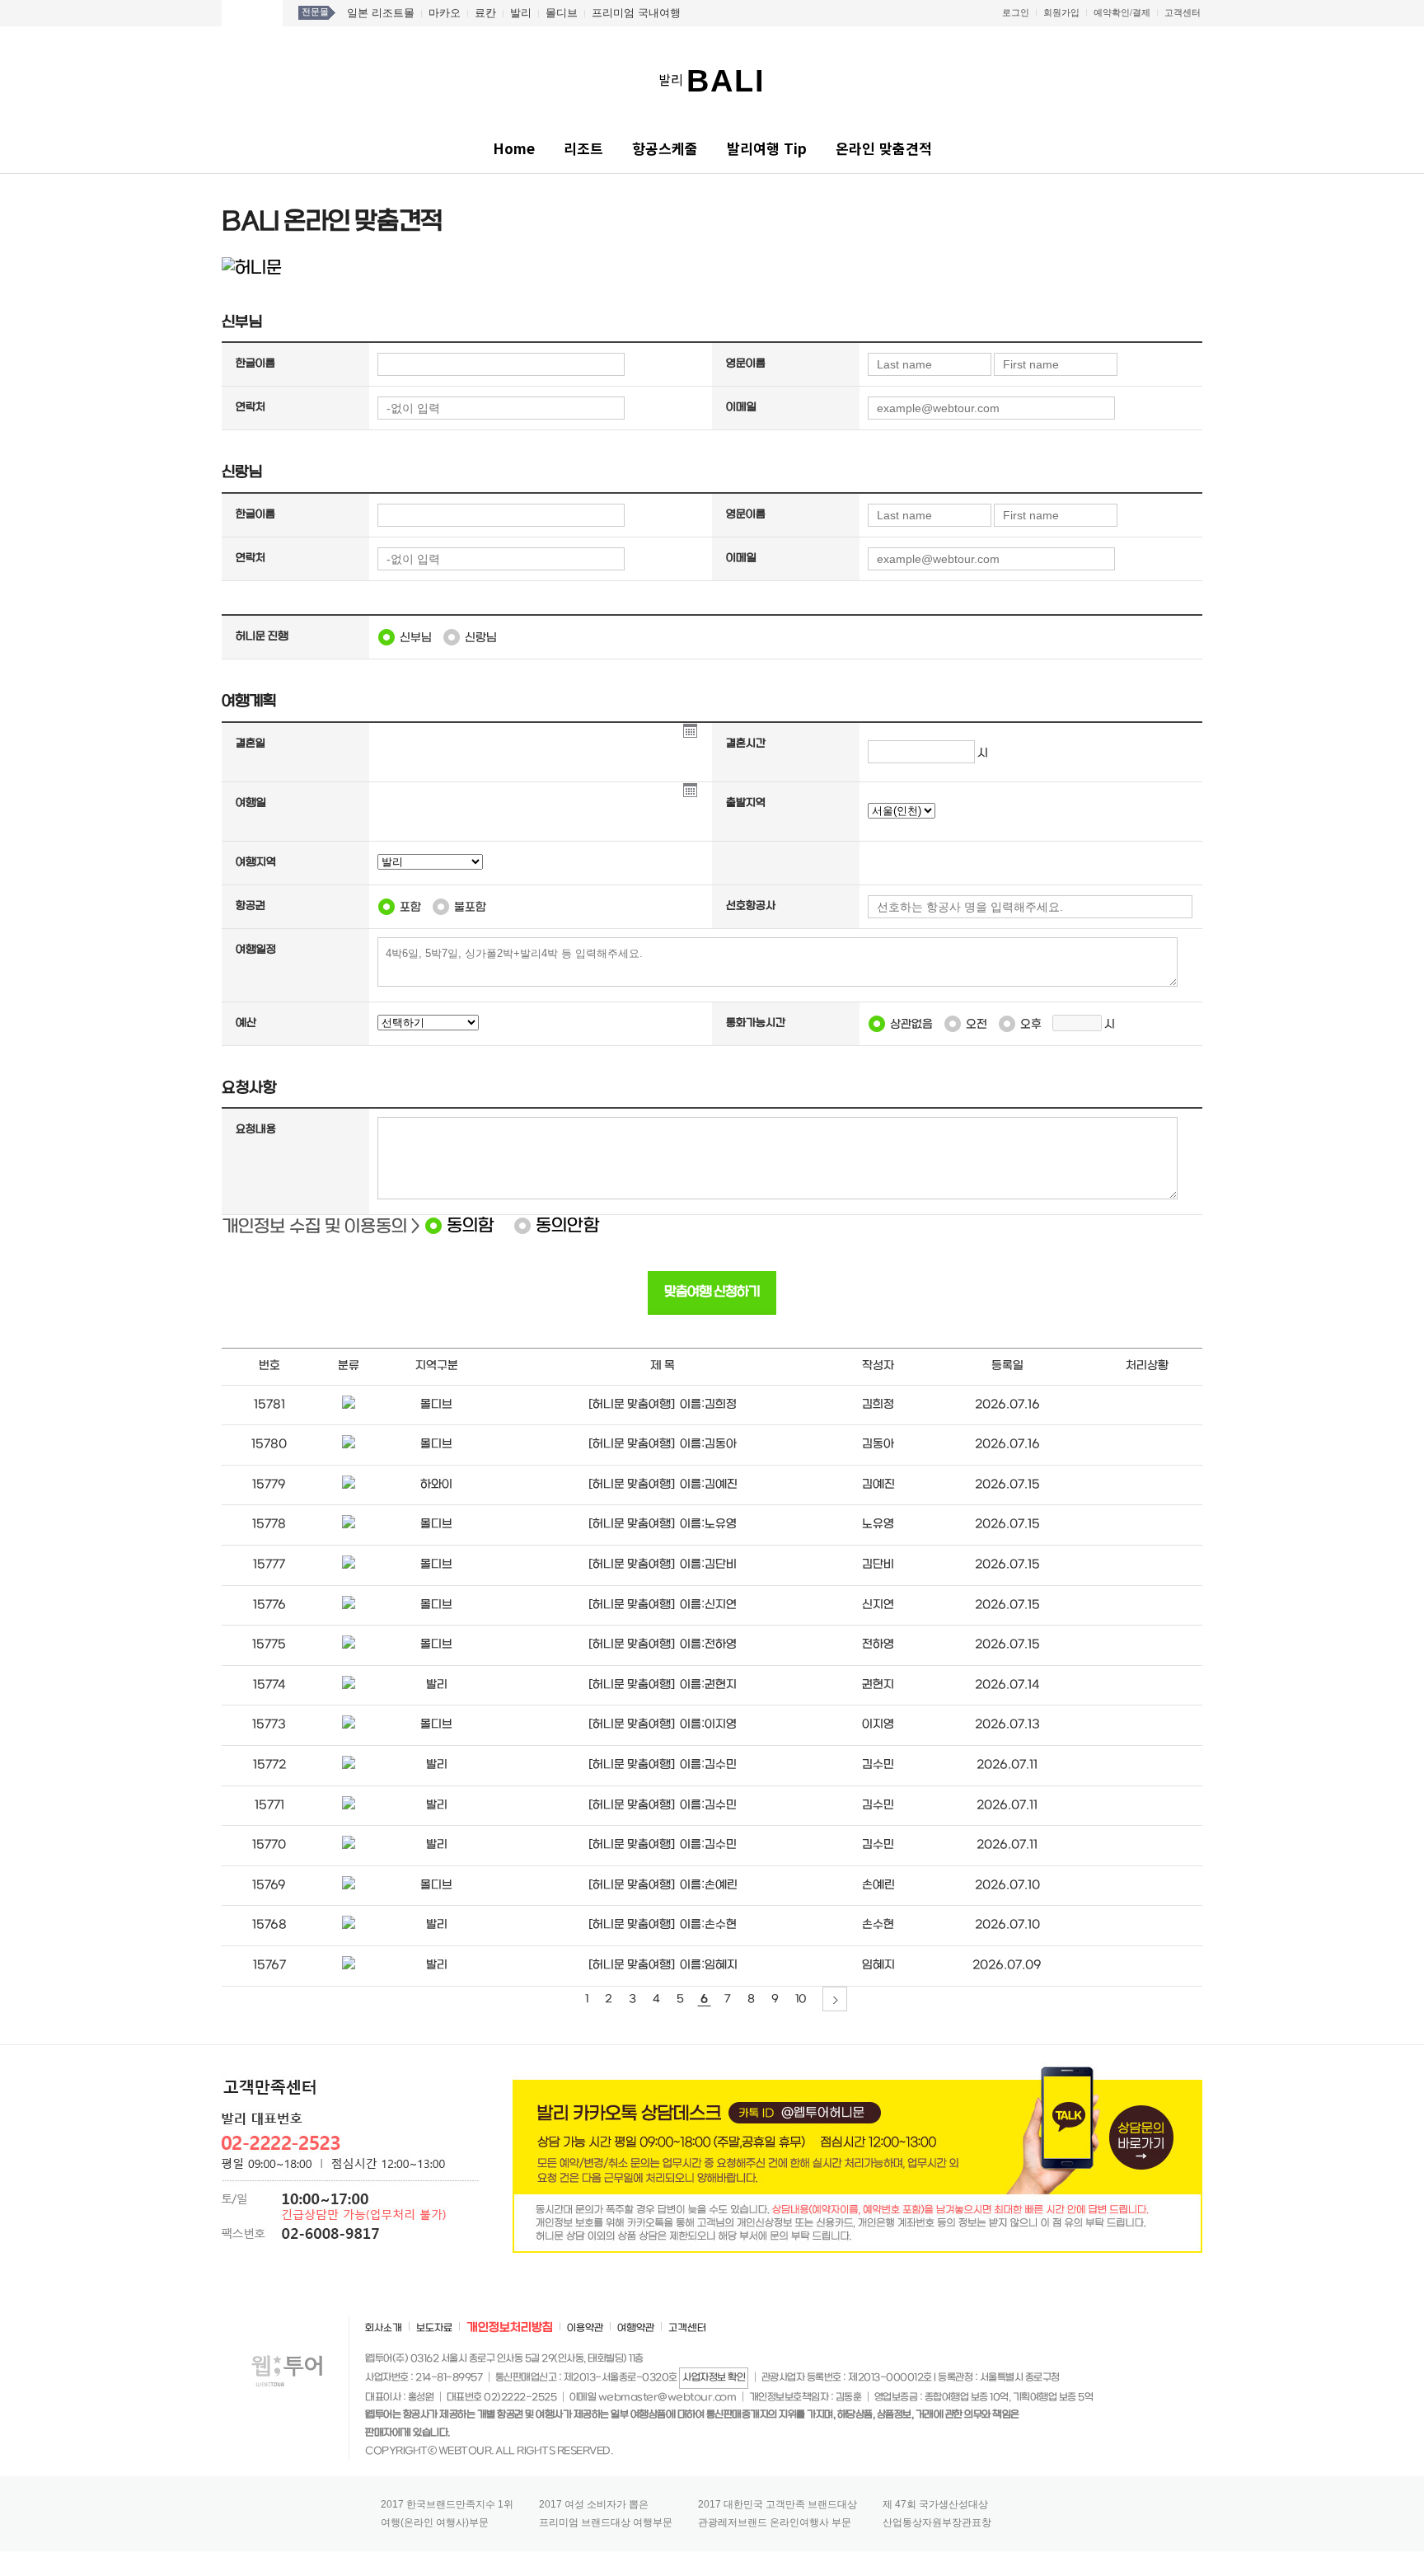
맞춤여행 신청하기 (712, 1292)
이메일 (741, 408)
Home (514, 148)
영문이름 (746, 364)
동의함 (471, 1226)
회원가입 (1061, 12)
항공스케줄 (665, 148)
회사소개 (384, 2328)
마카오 (445, 13)
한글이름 (255, 364)
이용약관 (585, 2328)
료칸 (485, 13)
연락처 (251, 408)
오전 (977, 1024)
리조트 (583, 148)
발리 (521, 13)
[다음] (835, 1999)
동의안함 (568, 1226)
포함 (410, 908)
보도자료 (434, 2328)
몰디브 (562, 13)
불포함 (470, 908)
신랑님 (481, 638)
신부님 (416, 638)
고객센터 (1183, 12)
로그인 (1016, 12)
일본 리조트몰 (381, 13)
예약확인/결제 (1122, 12)
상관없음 (911, 1024)
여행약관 (636, 2328)
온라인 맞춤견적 (884, 148)
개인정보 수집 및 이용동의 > (321, 1227)
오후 (1031, 1024)
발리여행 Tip (767, 148)
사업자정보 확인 (714, 2378)
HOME (252, 13)
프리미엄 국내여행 (636, 13)
